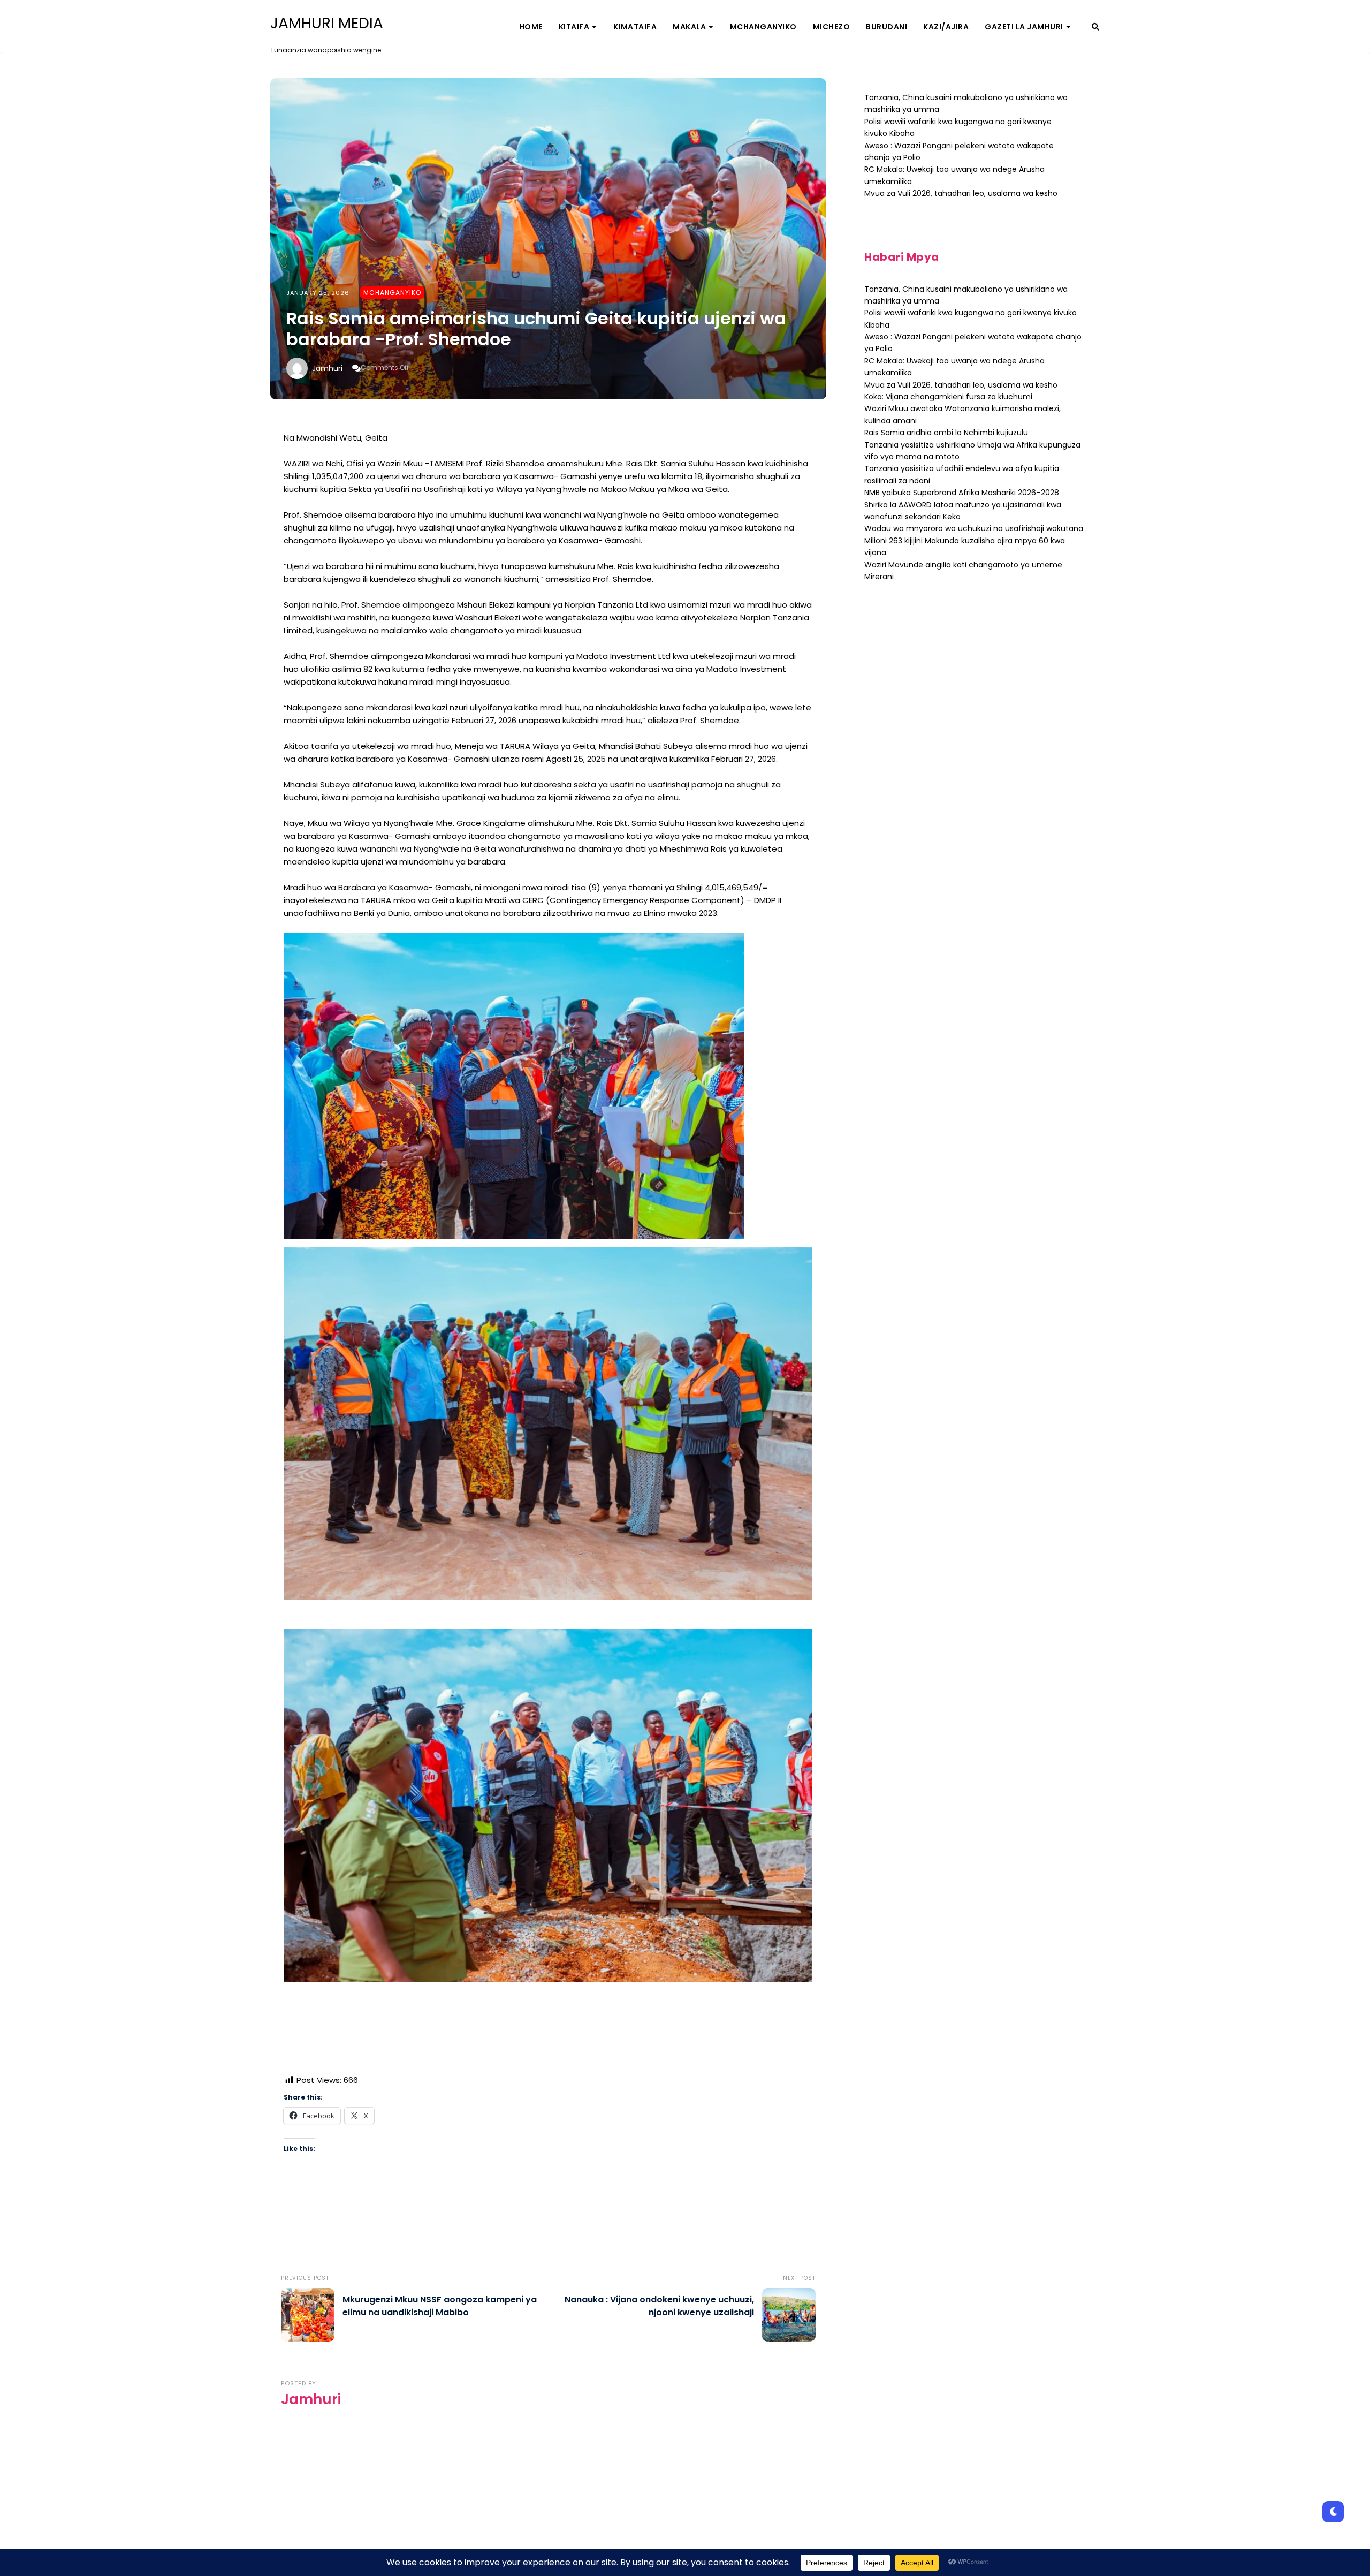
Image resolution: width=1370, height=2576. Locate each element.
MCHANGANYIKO (763, 27)
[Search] (1095, 27)
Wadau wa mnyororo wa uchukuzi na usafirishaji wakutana (974, 528)
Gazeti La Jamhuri (1024, 27)
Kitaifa (574, 27)
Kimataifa (635, 27)
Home (531, 27)
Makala (689, 27)
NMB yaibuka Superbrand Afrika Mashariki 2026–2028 (962, 493)
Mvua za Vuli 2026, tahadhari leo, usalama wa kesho (961, 193)
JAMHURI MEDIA (327, 24)
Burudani (886, 27)
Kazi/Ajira (946, 27)
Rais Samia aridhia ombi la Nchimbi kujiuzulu (946, 433)
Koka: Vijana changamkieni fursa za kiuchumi (948, 397)
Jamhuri (327, 368)
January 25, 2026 (318, 293)
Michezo (832, 27)
